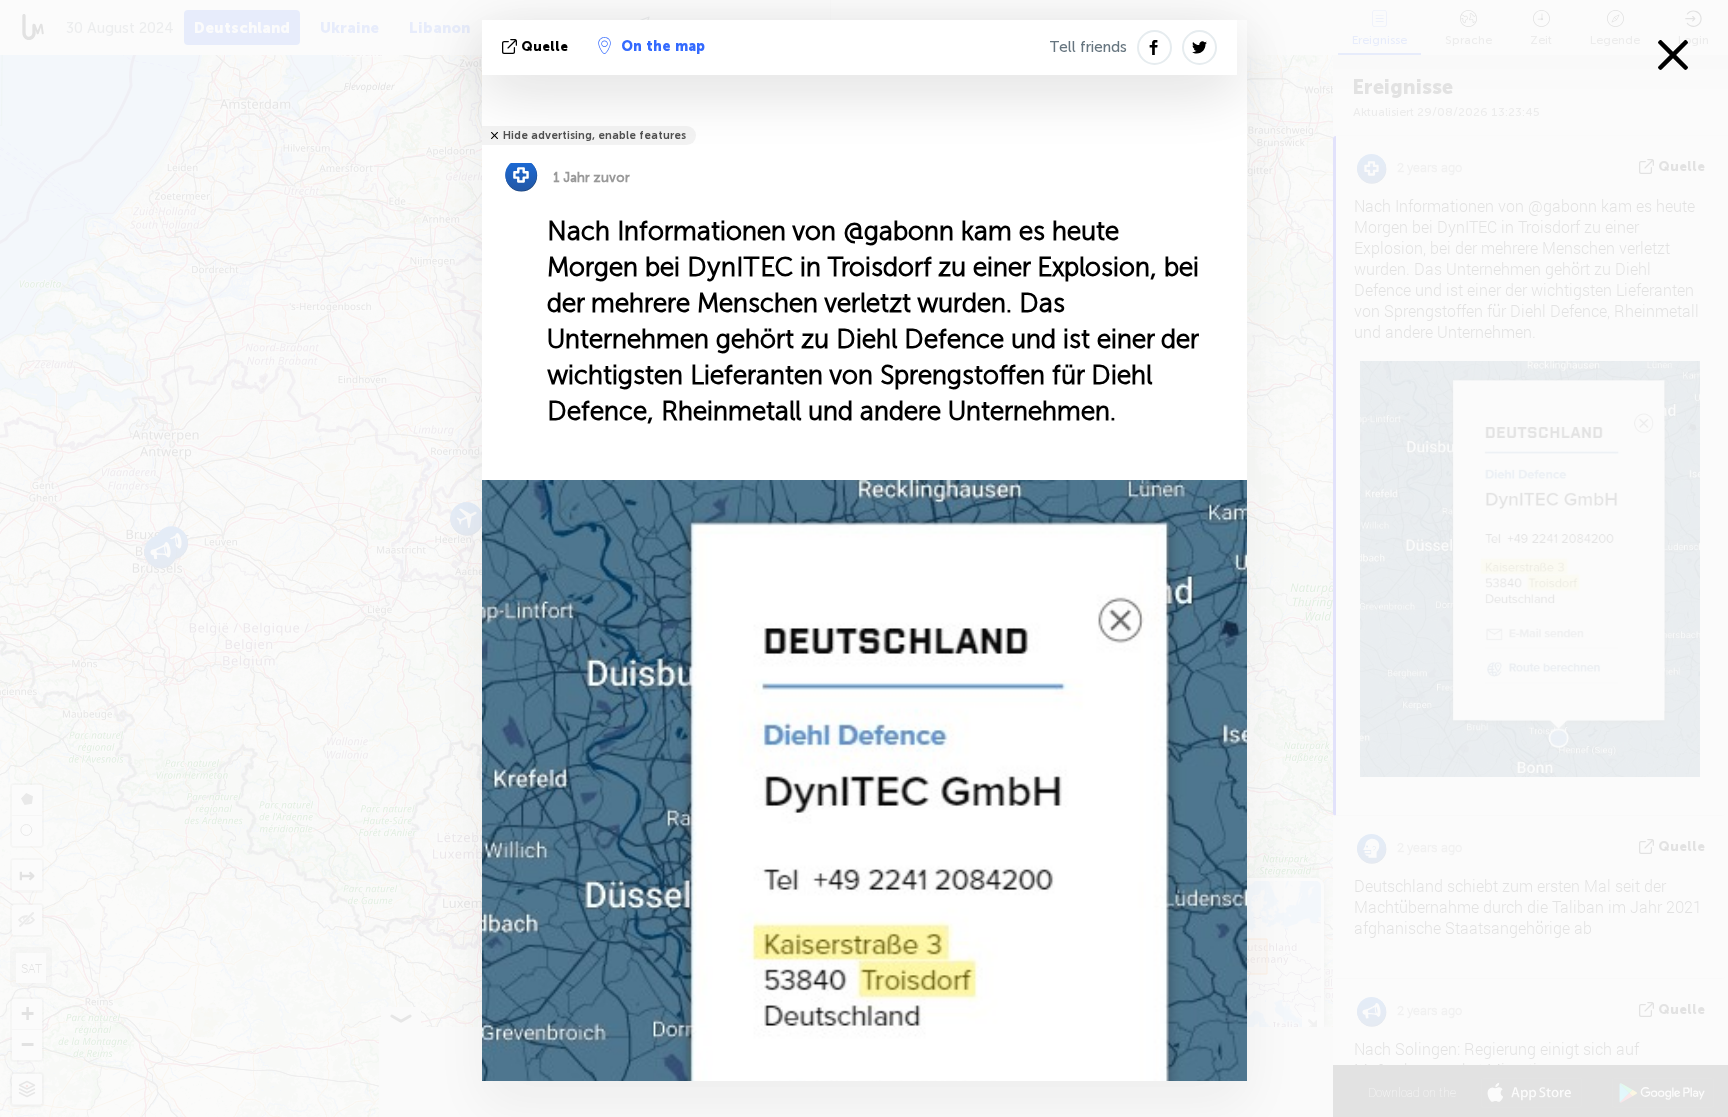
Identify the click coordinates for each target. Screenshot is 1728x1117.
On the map (663, 46)
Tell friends (1088, 47)
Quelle (544, 46)
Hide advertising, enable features (594, 135)
